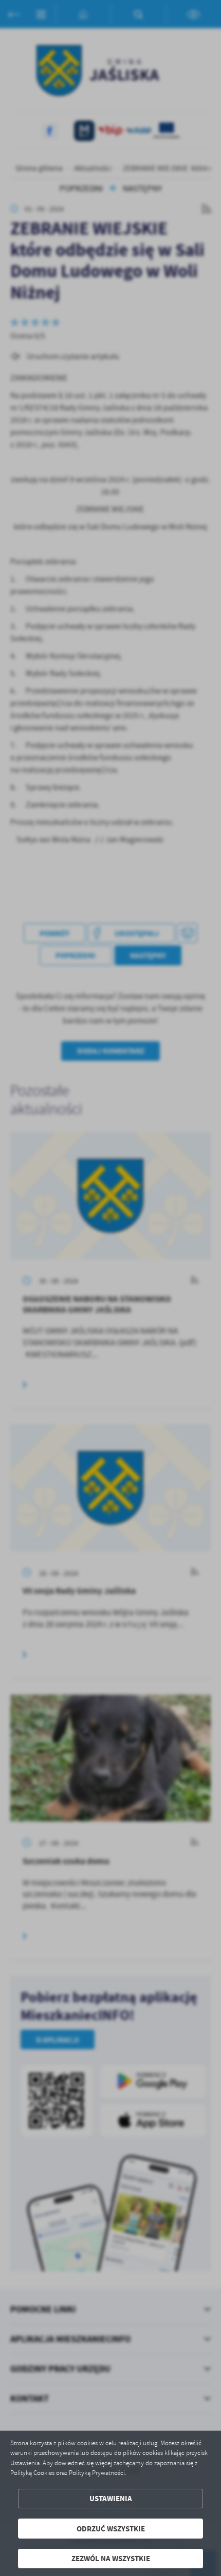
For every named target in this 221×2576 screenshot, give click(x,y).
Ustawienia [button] (111, 2498)
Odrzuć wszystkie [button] (111, 2529)
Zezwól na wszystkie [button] (111, 2558)
